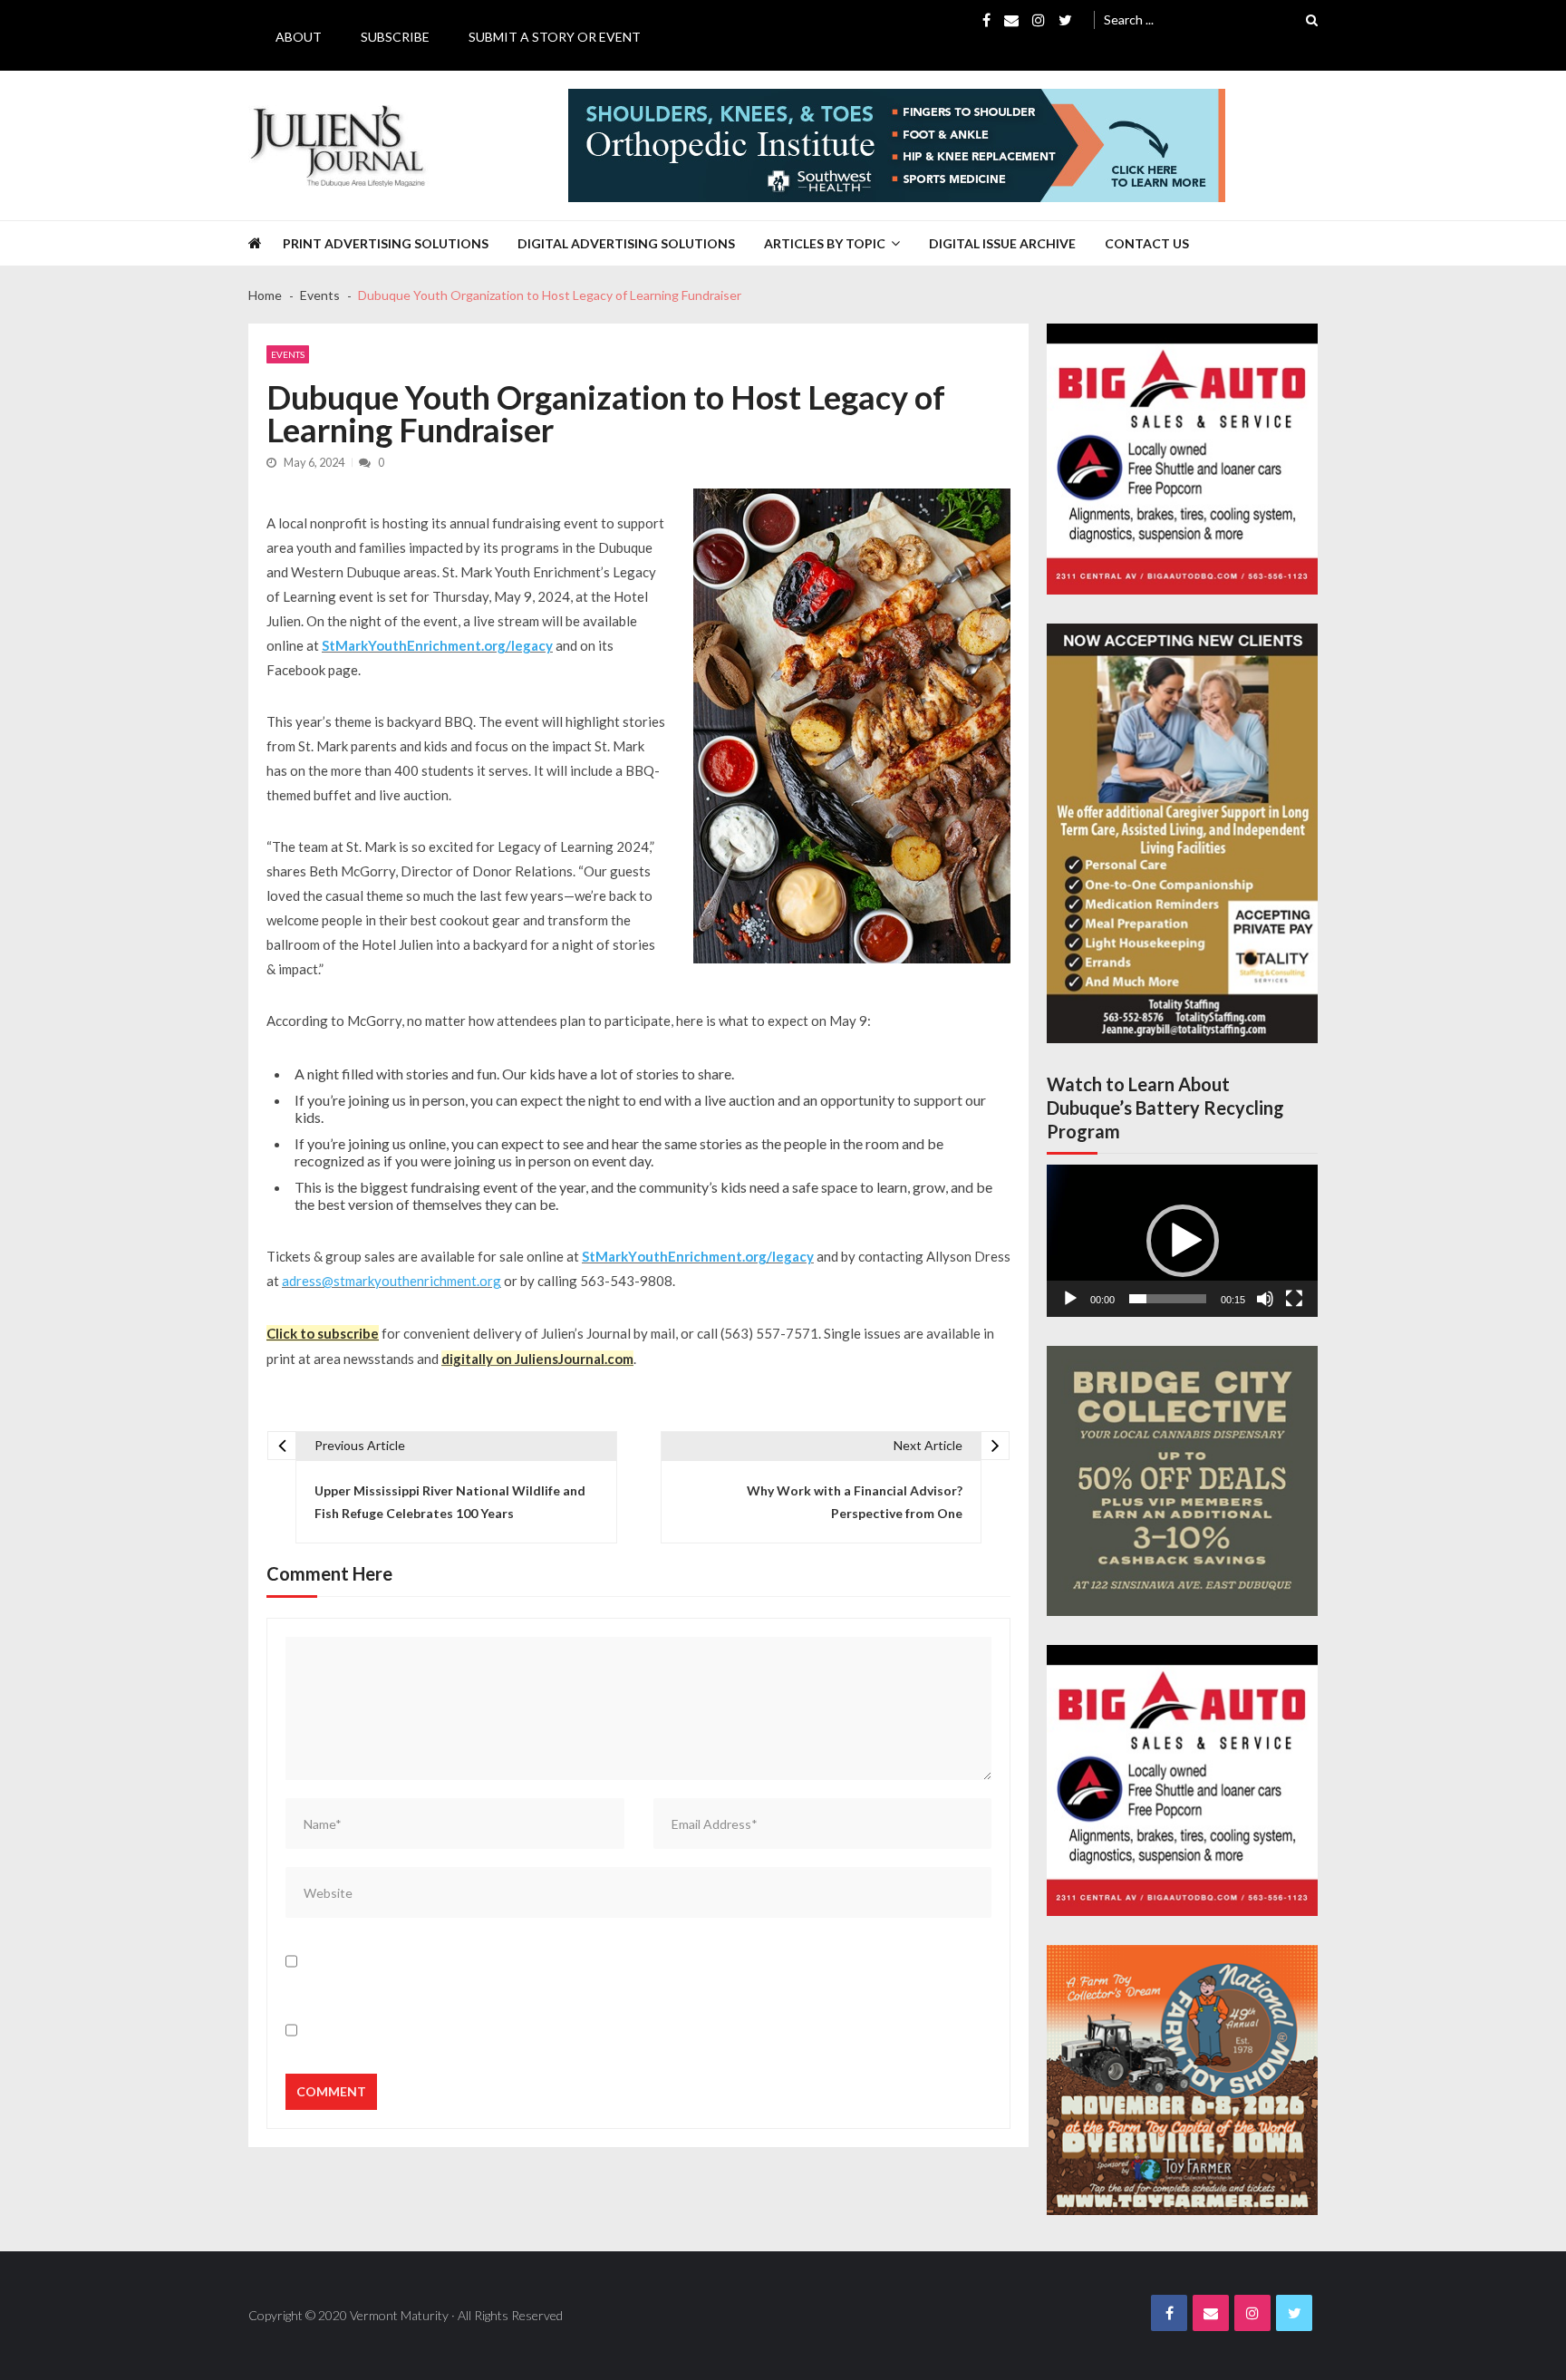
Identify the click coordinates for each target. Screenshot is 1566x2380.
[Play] (1070, 1299)
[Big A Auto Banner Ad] (1182, 459)
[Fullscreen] (1294, 1299)
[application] (1182, 1241)
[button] (1183, 1241)
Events (288, 354)
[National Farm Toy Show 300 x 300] (1182, 2080)
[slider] (1168, 1299)
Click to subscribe (323, 1333)
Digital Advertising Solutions (626, 243)
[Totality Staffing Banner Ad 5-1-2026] (1182, 833)
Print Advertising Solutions (386, 243)
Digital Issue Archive (1002, 243)
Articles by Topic (825, 243)
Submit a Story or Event (555, 37)
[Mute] (1265, 1299)
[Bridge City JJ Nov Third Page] (1182, 1481)
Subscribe (395, 37)
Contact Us (1147, 243)
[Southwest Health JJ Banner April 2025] (897, 145)
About (299, 37)
